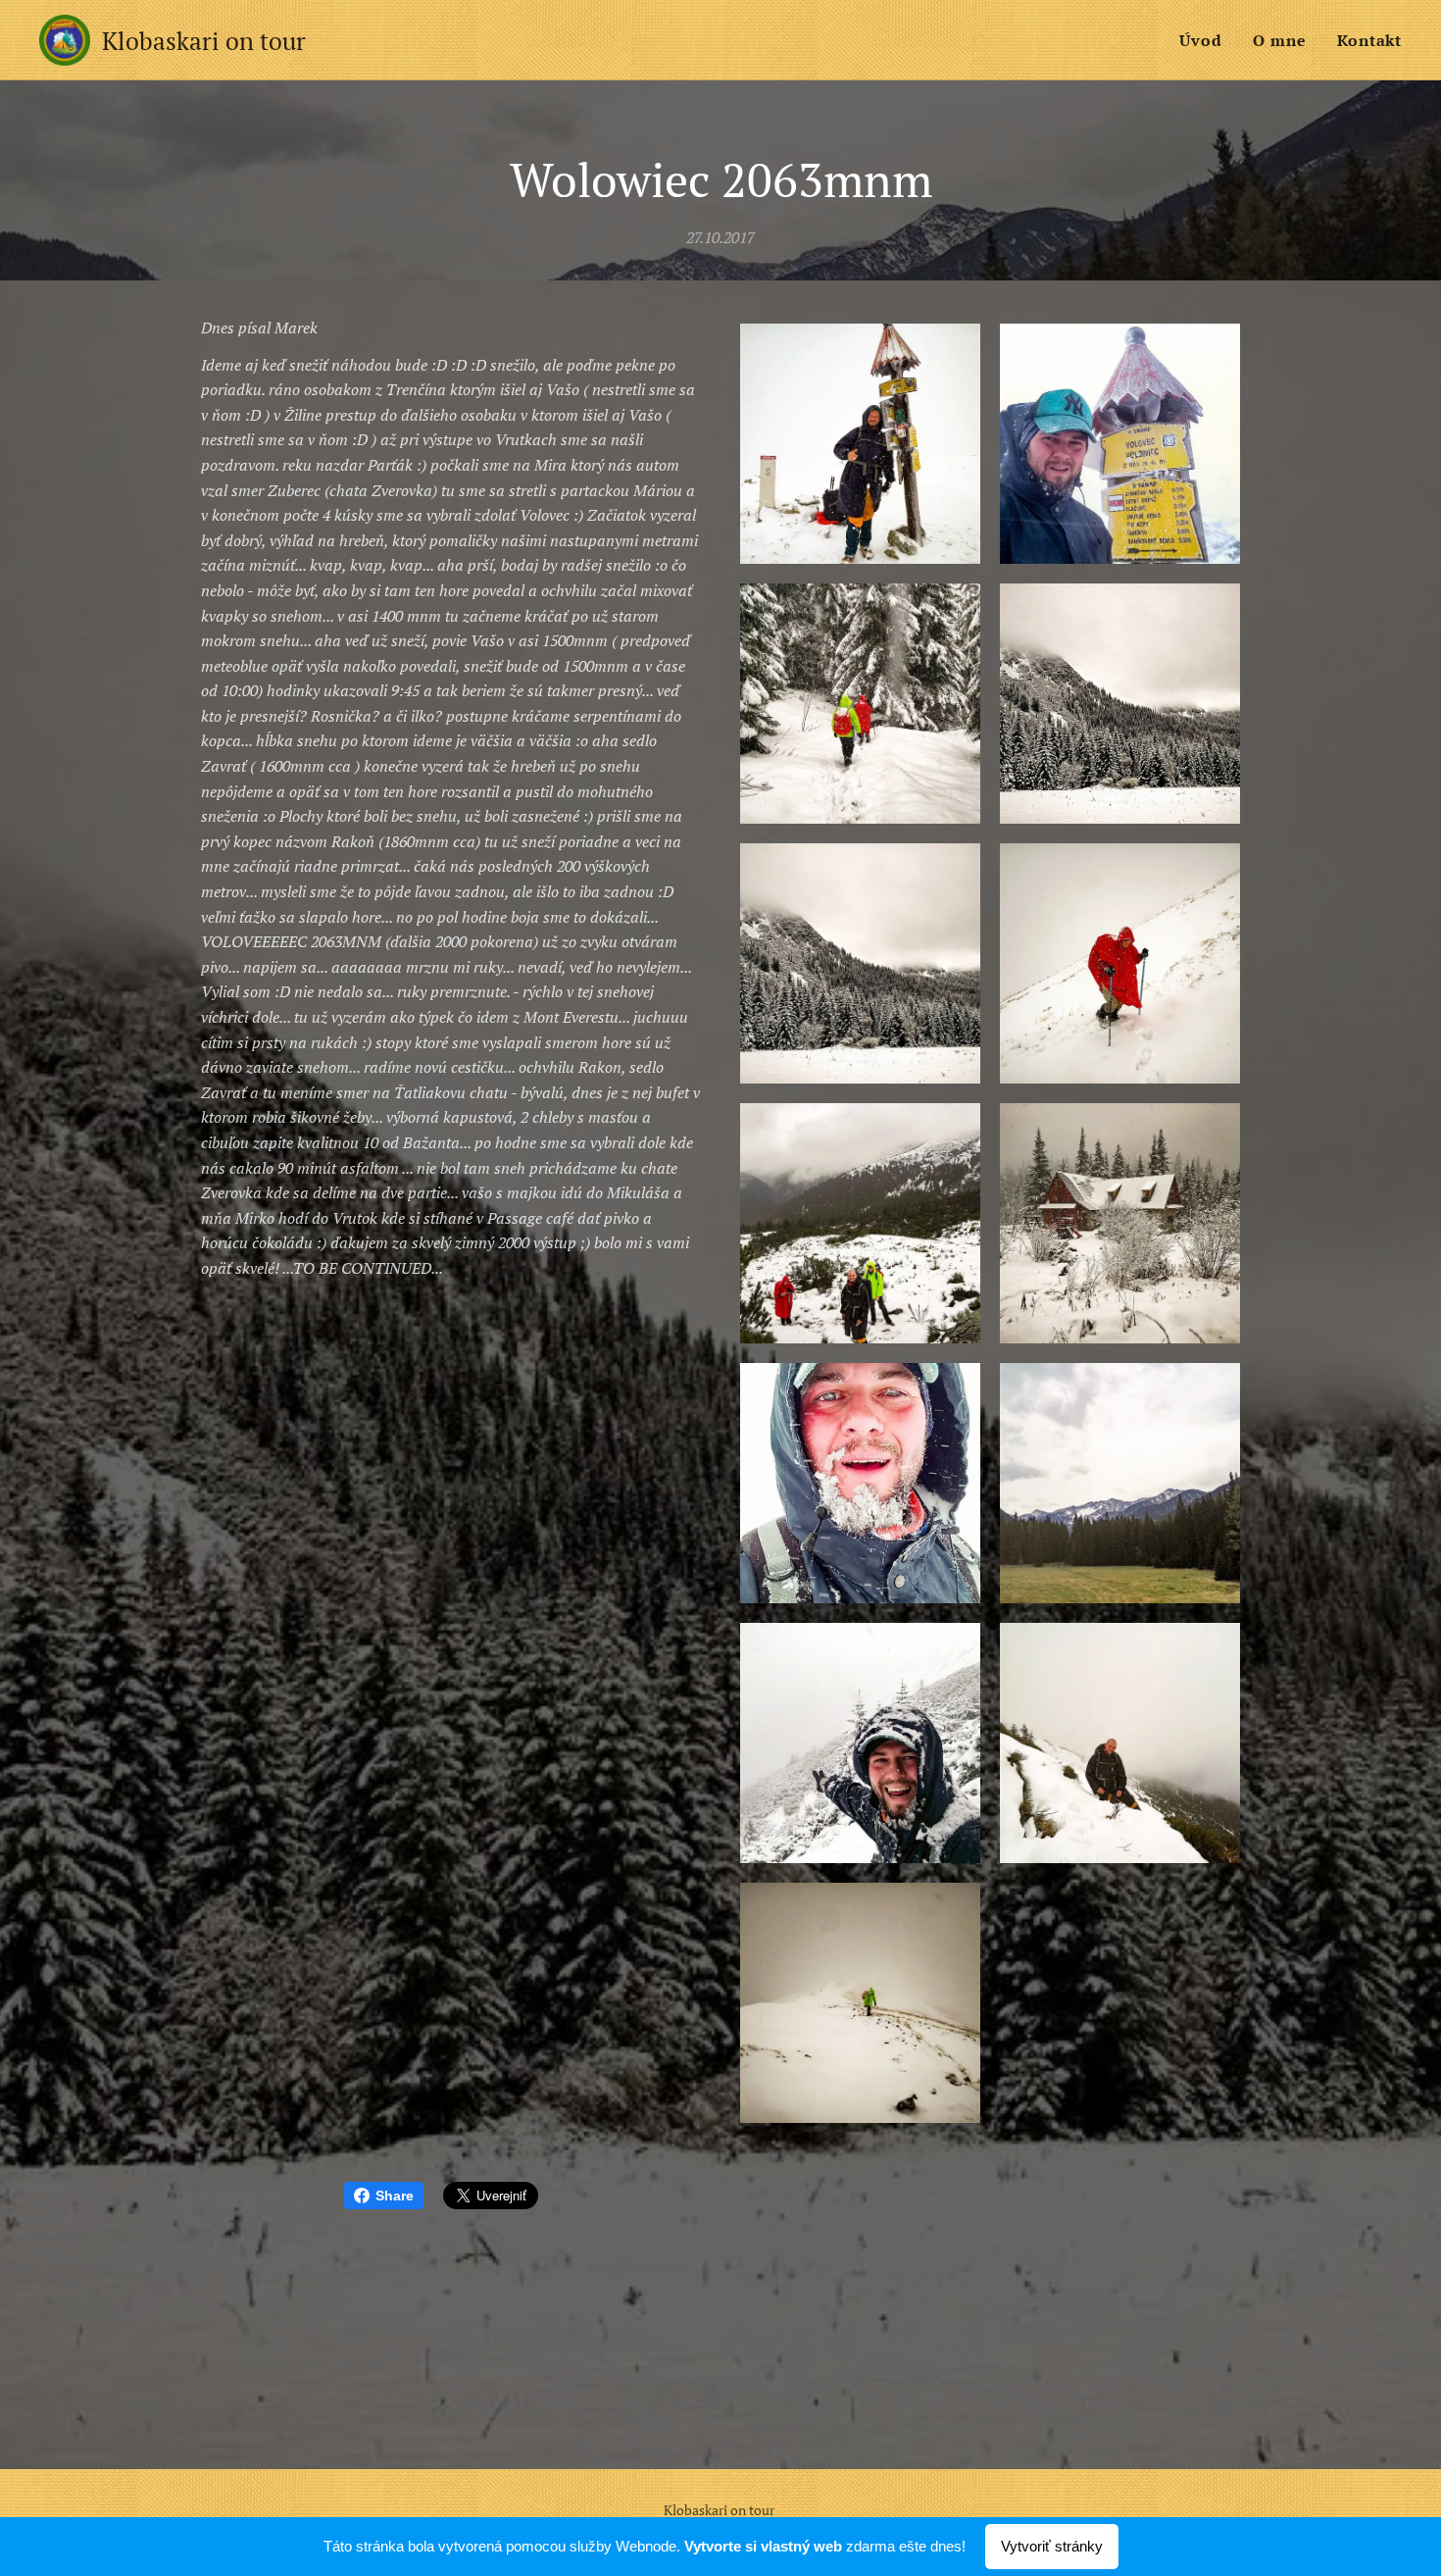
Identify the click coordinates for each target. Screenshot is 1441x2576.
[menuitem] (1206, 40)
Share (395, 2196)
